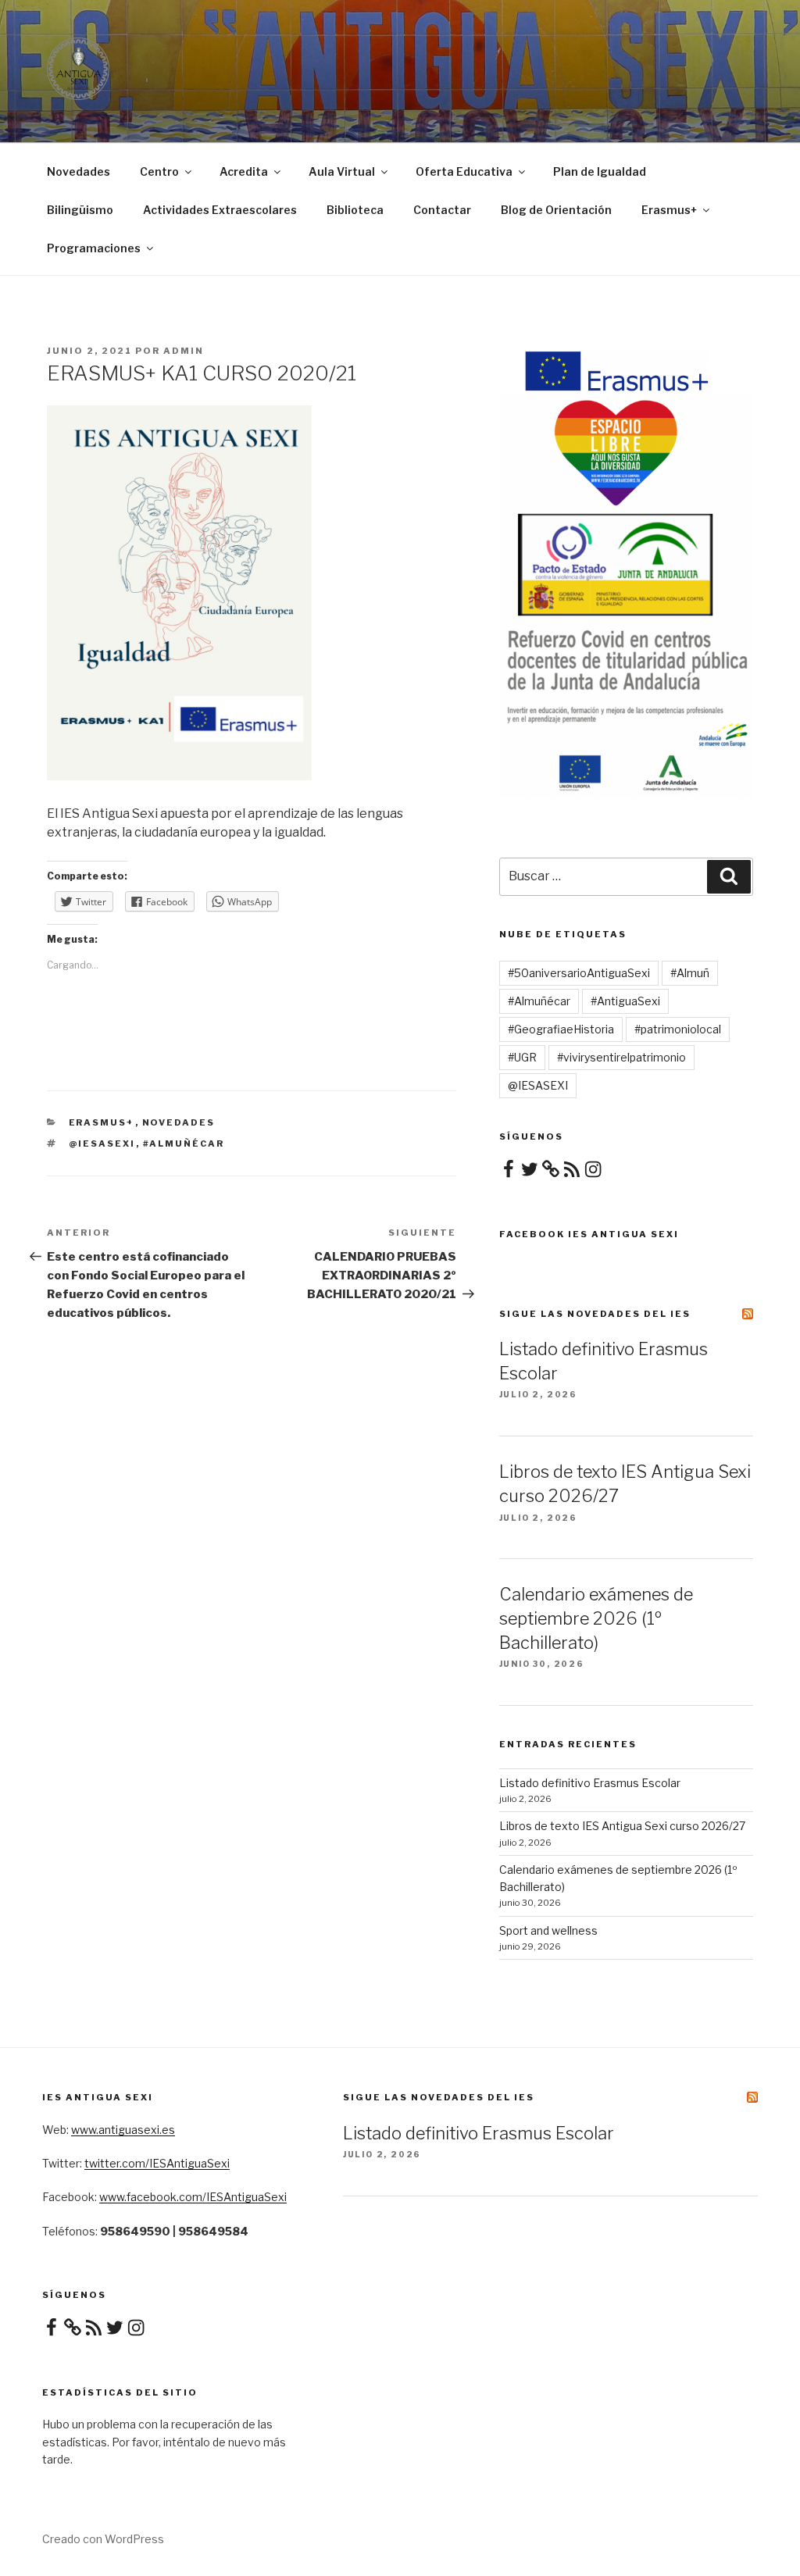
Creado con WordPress (103, 2539)
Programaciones (94, 248)
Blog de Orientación (556, 210)
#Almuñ (690, 973)
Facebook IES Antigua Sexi (589, 1234)
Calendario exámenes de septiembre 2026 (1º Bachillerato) (596, 1618)
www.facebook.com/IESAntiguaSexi (193, 2197)
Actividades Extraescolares (220, 210)
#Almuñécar (184, 1144)
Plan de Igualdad (600, 171)
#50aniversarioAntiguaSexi (579, 973)
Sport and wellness (548, 1930)
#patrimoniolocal (678, 1029)
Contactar (442, 210)
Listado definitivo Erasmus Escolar (590, 1783)
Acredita (244, 171)
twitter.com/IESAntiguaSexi (157, 2163)
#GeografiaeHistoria (561, 1029)
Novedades (79, 171)
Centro (159, 171)
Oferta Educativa (464, 171)
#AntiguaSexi (625, 1001)
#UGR (522, 1057)
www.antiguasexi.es (123, 2130)
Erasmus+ (669, 210)
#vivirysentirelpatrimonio (621, 1057)
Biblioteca (355, 210)
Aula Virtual (342, 171)
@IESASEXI (102, 1144)
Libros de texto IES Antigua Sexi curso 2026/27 (622, 1826)
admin (184, 351)
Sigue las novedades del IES (595, 1314)
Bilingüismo (80, 210)
